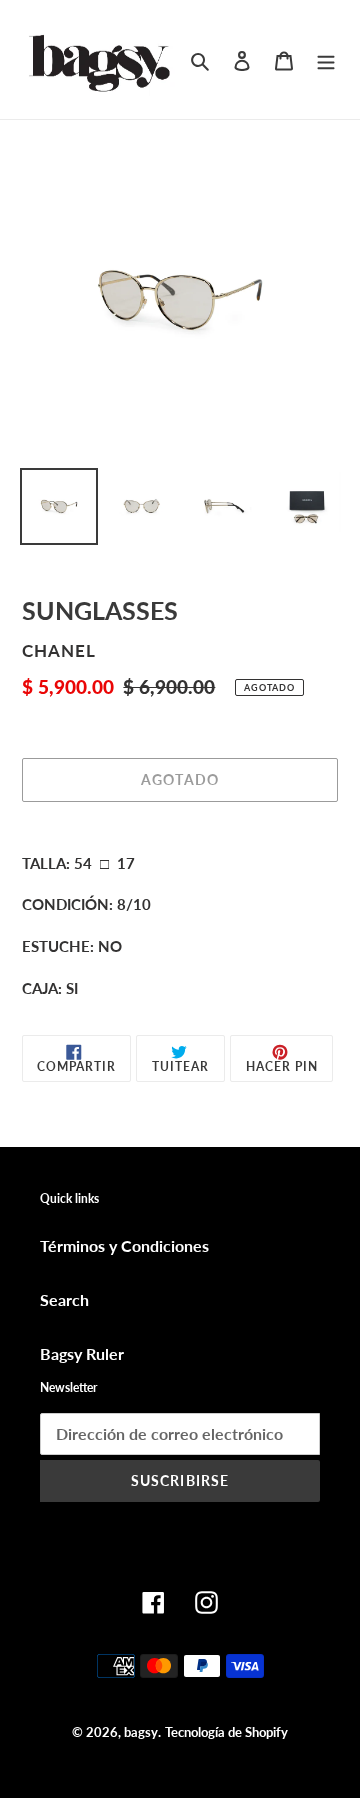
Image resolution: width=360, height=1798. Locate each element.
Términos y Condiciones (124, 1245)
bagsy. (142, 1732)
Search (64, 1299)
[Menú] (326, 59)
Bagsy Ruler (82, 1353)
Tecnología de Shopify (226, 1732)
